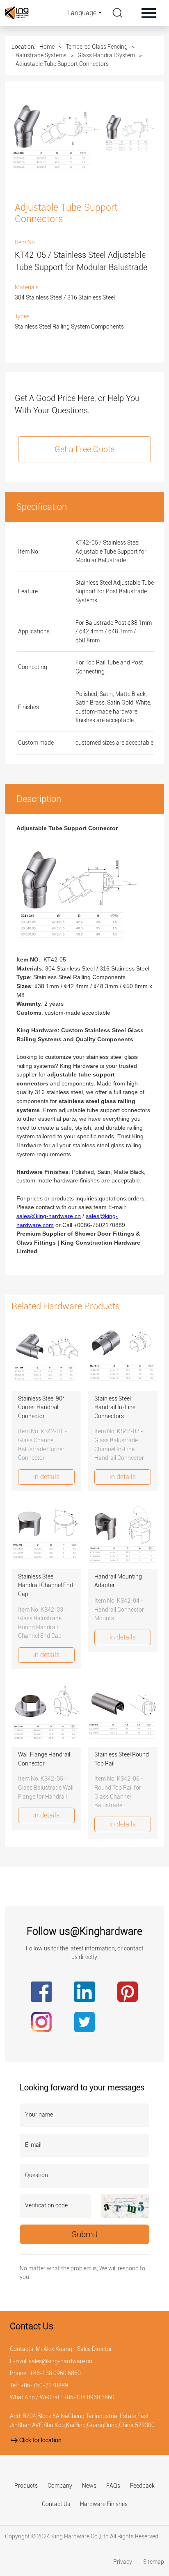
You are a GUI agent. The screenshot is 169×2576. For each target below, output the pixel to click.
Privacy (123, 2562)
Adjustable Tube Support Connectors (62, 64)
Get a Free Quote (84, 449)
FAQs (113, 2486)
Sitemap (154, 2562)
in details (46, 1477)
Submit (85, 2234)
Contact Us (56, 2504)
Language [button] (82, 13)
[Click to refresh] (125, 2206)
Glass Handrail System (106, 55)
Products (26, 2486)
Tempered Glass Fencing (97, 47)
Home (47, 47)
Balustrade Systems (41, 55)
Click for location (40, 2440)
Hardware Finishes (104, 2504)
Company (60, 2486)
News (89, 2486)
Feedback (142, 2486)
